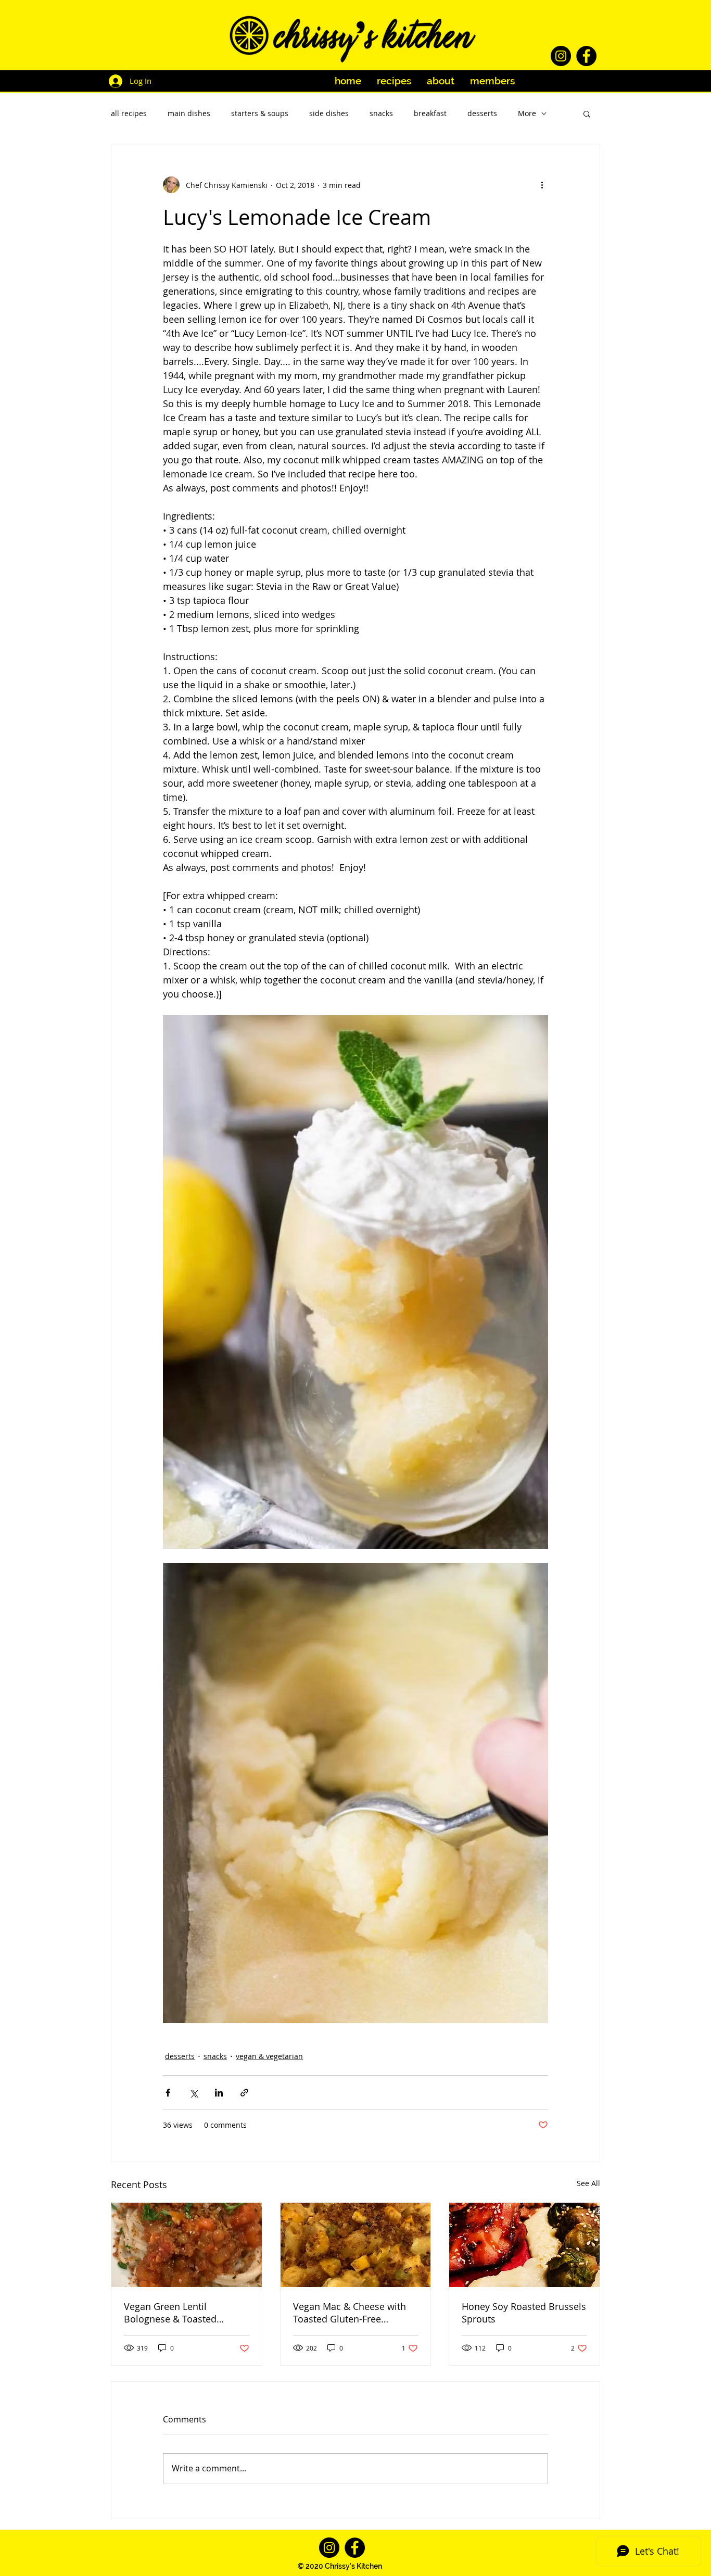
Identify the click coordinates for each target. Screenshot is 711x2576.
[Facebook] (586, 56)
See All (588, 2183)
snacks (381, 113)
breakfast (430, 113)
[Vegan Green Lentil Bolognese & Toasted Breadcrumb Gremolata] (187, 2245)
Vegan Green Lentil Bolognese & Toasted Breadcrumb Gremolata (176, 2313)
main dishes (189, 113)
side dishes (329, 113)
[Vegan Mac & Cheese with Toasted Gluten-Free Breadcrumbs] (356, 2245)
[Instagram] (561, 56)
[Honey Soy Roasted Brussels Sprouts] (524, 2245)
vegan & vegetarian (269, 2056)
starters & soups (260, 113)
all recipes (129, 113)
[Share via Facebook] (168, 2093)
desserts (482, 113)
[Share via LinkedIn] (219, 2093)
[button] (587, 113)
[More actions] (542, 185)
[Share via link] (244, 2093)
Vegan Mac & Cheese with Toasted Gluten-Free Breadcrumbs (350, 2313)
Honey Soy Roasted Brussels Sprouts (524, 2313)
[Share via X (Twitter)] (193, 2093)
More (527, 113)
